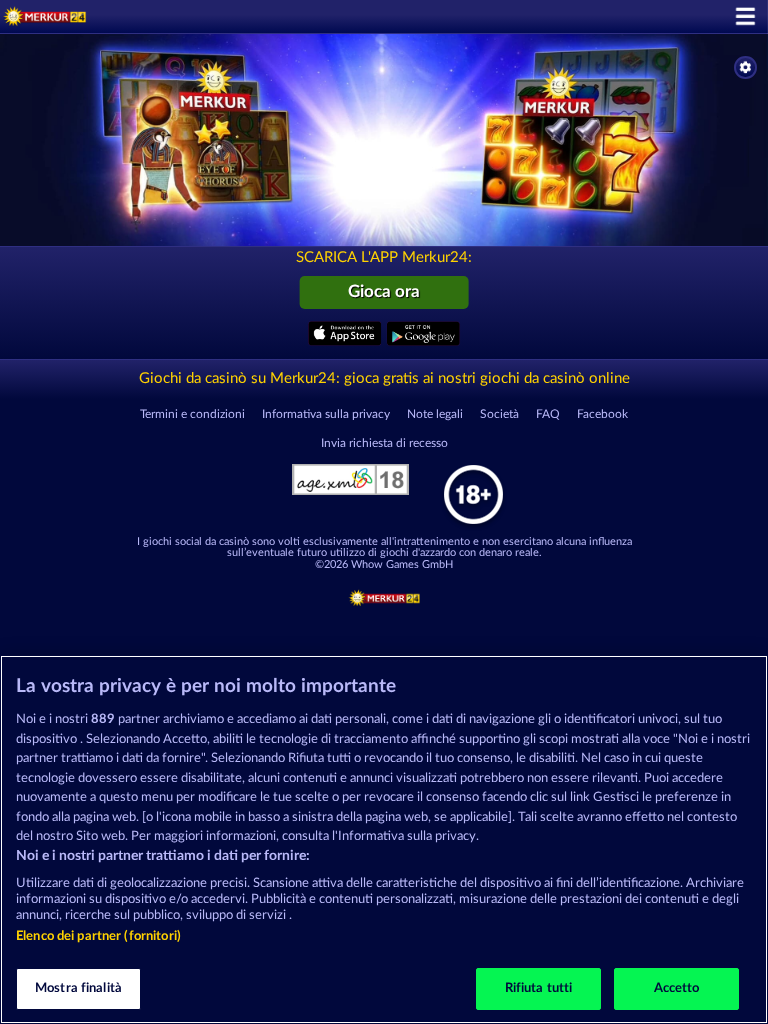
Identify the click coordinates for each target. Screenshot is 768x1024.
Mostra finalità (78, 988)
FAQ (548, 414)
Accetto (677, 988)
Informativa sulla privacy (326, 414)
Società (499, 414)
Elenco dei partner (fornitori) (98, 936)
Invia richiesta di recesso (384, 443)
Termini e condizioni (192, 414)
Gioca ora (384, 291)
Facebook (602, 414)
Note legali (435, 414)
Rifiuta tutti (539, 988)
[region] (384, 839)
